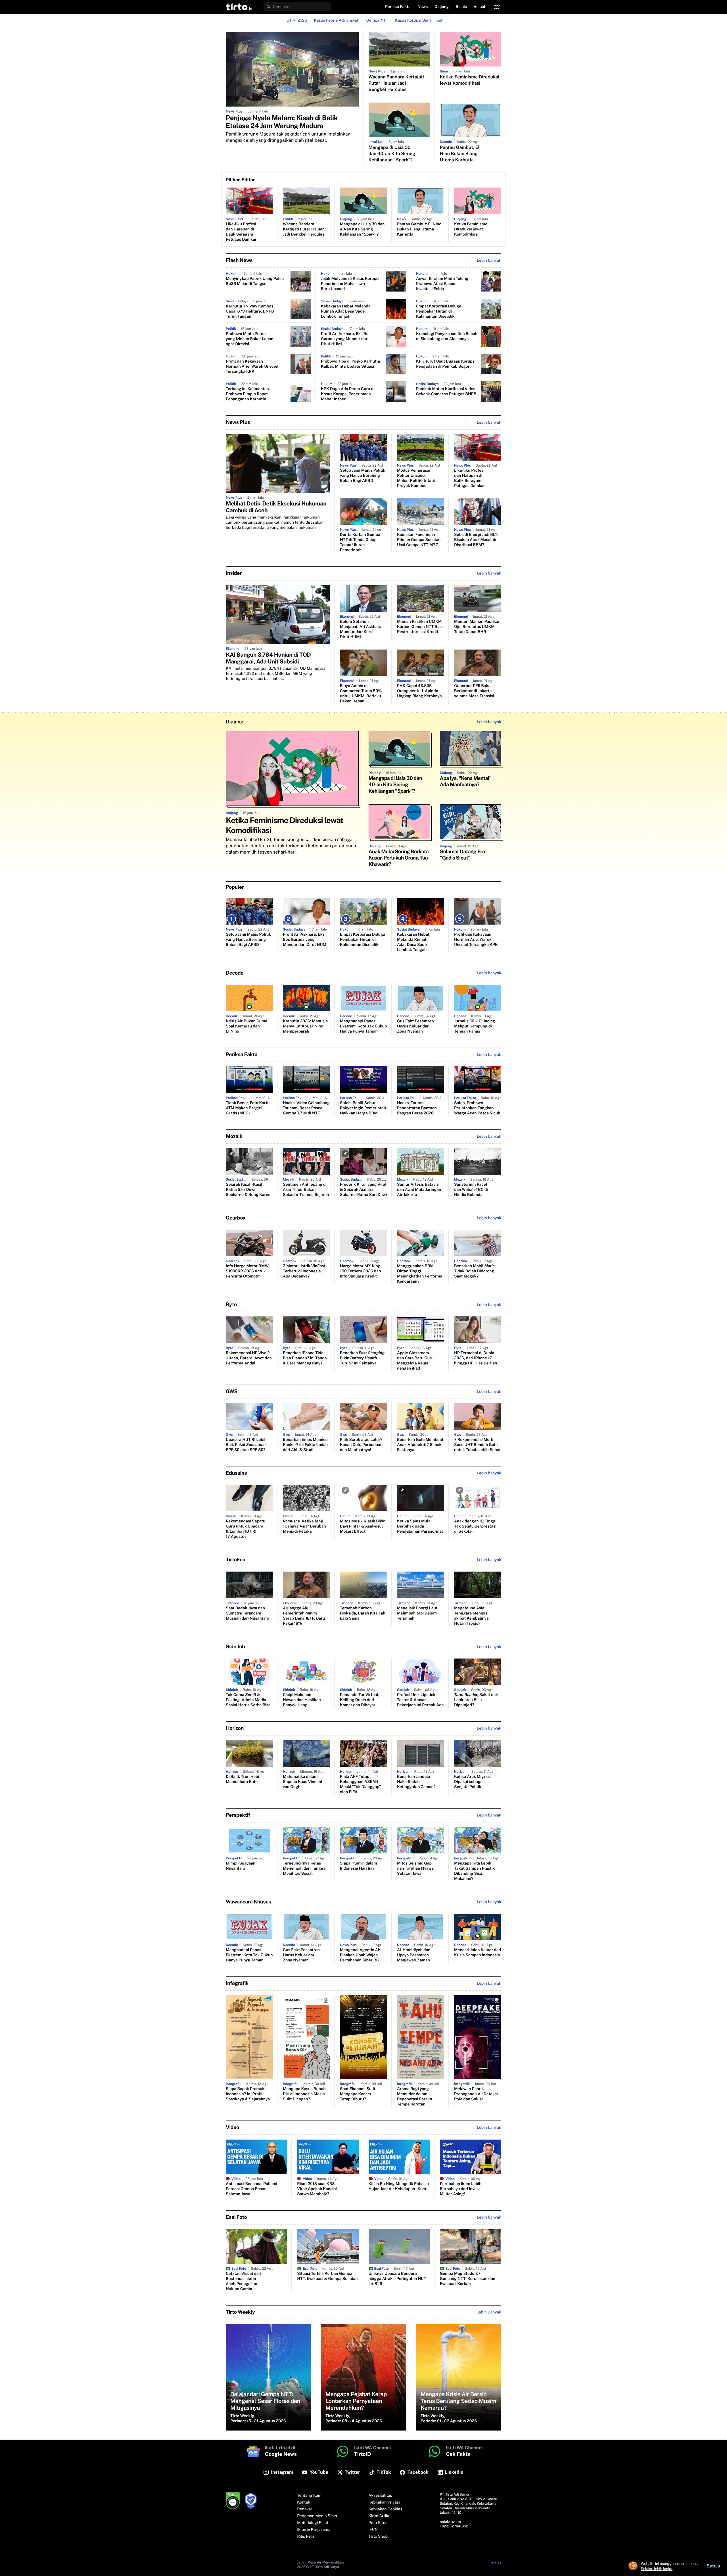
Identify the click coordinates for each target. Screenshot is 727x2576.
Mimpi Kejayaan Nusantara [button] (241, 1866)
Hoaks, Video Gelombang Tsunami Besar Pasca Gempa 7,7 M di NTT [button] (306, 1108)
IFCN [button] (373, 2530)
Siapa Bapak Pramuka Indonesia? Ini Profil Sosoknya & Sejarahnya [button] (248, 2094)
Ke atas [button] (495, 2562)
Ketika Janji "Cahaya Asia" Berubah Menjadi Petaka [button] (304, 1526)
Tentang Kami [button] (310, 2496)
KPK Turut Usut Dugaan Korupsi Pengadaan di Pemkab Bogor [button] (446, 364)
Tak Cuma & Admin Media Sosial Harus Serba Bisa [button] (248, 1700)
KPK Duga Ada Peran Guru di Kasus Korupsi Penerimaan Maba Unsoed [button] (348, 394)
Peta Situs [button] (378, 2523)
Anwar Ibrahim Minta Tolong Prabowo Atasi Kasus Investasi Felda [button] (442, 284)
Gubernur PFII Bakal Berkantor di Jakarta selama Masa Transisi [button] (474, 691)
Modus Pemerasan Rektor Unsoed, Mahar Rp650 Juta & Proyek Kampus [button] (416, 478)
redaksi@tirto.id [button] (452, 2522)
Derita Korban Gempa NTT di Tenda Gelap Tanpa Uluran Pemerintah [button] (360, 542)
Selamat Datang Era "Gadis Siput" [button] (462, 855)
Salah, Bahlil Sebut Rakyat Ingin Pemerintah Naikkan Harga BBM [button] (363, 1108)
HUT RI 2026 (295, 20)
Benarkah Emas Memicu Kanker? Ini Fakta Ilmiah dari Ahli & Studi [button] (305, 1445)
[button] (239, 7)
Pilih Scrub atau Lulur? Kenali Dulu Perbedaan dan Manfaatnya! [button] (361, 1445)
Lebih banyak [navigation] (489, 261)
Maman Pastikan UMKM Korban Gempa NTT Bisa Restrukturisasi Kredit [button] (420, 627)
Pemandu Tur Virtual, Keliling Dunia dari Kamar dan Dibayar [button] (360, 1700)
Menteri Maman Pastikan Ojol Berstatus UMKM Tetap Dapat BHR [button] (477, 627)
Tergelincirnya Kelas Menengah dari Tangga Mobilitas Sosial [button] (304, 1868)
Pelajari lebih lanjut (657, 2569)
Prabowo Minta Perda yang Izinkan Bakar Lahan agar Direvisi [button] (249, 339)
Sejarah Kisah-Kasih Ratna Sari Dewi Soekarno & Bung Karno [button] (248, 1190)
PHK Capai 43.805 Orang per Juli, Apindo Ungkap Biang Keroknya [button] (419, 691)
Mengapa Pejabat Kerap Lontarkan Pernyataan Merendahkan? (356, 2401)
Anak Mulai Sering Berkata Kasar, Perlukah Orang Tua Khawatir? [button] (399, 858)
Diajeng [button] (442, 7)
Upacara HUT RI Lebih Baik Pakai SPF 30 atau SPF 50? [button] (246, 1445)
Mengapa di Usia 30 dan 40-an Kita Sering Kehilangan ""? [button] (392, 154)
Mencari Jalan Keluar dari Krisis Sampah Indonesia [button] (478, 1953)
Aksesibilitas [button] (380, 2496)
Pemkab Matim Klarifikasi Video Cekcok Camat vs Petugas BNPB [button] (446, 392)
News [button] (423, 7)
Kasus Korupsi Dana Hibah (419, 20)
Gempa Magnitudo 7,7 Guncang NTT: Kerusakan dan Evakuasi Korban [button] (468, 2279)
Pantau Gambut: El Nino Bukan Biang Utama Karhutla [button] (460, 154)
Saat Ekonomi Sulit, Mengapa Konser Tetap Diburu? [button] (358, 2094)
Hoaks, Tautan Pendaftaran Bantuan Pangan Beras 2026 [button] (417, 1108)
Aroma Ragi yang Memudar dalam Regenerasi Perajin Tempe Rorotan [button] (414, 2097)
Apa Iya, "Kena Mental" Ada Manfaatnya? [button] (466, 782)
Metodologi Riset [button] (313, 2523)
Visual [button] (480, 7)
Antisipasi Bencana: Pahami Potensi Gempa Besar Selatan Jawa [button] (251, 2189)
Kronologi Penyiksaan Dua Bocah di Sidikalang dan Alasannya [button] (447, 336)
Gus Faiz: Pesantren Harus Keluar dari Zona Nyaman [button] (415, 1026)
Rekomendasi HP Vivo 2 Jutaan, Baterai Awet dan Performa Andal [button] (249, 1358)
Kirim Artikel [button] (380, 2516)
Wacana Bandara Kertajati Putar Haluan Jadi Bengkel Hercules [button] (396, 83)
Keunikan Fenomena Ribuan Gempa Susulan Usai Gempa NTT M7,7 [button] (419, 540)
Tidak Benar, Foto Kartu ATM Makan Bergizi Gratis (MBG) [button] (248, 1108)
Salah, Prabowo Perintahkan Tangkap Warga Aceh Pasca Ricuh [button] (477, 1108)
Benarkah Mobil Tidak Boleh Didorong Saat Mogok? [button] (474, 1271)
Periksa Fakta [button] (398, 7)
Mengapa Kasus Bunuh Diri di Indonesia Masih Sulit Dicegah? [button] (304, 2094)
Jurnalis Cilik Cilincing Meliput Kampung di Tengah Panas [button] (475, 1026)
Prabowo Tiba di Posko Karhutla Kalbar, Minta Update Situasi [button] (350, 364)
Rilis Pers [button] (306, 2537)
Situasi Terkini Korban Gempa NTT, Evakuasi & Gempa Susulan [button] (327, 2276)
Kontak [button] (304, 2502)
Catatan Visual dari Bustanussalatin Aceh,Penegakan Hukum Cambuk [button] (244, 2281)
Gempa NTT (377, 20)
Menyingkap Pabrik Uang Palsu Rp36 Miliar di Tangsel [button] (255, 281)
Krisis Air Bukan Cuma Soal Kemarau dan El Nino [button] (246, 1026)
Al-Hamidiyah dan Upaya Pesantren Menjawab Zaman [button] (414, 1955)
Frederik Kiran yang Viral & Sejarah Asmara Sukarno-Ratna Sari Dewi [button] (363, 1190)
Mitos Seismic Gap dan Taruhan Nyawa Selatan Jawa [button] (415, 1868)
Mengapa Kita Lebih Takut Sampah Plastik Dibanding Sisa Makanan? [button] (474, 1871)
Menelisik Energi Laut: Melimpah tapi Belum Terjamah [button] (418, 1613)
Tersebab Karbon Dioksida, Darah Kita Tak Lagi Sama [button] (363, 1613)
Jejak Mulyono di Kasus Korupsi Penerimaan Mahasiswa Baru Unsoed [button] (350, 284)
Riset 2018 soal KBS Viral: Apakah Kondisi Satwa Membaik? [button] (317, 2189)
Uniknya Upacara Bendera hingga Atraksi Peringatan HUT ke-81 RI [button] (397, 2279)
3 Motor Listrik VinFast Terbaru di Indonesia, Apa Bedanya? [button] (304, 1271)
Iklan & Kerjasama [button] (314, 2530)
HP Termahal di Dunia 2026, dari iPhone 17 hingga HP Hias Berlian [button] (476, 1358)
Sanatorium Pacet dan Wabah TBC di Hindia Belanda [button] (471, 1190)
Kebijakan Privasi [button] (384, 2502)
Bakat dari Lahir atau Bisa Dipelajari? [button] (476, 1700)
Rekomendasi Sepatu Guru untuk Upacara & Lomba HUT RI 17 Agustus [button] (246, 1529)
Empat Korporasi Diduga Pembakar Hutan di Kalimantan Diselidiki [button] (439, 311)
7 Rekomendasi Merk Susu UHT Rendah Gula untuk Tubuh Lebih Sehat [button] (477, 1445)
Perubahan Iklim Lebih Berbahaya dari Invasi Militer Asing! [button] (461, 2189)
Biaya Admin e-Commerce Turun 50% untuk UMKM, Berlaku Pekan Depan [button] (361, 694)
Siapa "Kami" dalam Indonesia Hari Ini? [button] (359, 1866)
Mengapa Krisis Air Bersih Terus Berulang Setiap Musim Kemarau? (458, 2401)
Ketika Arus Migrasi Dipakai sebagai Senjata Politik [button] (472, 1782)
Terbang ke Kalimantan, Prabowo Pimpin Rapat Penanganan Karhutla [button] (248, 394)
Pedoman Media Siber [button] (317, 2516)
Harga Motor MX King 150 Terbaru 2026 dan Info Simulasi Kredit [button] (360, 1271)
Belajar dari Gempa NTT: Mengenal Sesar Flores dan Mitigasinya (265, 2401)
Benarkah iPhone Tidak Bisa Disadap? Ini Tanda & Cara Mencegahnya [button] (305, 1358)
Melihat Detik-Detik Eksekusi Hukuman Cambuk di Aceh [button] (276, 507)
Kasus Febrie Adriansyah (337, 20)
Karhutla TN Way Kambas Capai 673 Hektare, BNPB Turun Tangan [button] (250, 311)
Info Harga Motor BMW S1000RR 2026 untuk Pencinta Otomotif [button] (247, 1271)
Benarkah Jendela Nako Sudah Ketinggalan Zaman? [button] (416, 1782)
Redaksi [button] (304, 2509)
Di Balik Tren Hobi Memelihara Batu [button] (242, 1779)
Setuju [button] (713, 2566)
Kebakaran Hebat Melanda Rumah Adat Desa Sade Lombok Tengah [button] (346, 311)
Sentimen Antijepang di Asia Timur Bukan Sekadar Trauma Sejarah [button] (306, 1190)
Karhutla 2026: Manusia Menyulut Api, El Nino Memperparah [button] (305, 1026)
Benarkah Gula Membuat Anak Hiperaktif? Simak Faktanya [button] (420, 1445)
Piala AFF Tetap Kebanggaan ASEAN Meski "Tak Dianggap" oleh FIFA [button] (360, 1784)
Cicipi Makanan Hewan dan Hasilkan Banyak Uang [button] (302, 1700)
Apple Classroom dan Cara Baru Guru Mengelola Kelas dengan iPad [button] (415, 1361)
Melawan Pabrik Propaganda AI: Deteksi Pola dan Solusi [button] (476, 2094)
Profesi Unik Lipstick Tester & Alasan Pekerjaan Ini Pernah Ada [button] (420, 1700)
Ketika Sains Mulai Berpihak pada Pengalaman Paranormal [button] (420, 1526)
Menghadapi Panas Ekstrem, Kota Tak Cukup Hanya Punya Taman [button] (363, 1026)
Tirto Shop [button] (378, 2537)
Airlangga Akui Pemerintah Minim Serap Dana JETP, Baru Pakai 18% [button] (304, 1616)
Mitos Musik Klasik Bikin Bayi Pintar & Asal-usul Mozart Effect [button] (363, 1526)
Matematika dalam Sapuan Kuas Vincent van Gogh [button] (303, 1782)
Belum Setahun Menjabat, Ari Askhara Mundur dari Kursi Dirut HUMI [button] (361, 629)
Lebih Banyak (489, 2312)
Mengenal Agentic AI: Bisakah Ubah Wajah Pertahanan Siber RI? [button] (360, 1955)
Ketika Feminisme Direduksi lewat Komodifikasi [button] (470, 80)
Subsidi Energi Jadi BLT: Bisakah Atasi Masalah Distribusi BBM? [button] (476, 540)
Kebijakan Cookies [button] (386, 2509)
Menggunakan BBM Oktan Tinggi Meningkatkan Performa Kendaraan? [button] (420, 1274)
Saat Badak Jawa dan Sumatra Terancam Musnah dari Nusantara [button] (247, 1613)
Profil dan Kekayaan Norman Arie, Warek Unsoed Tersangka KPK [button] (252, 367)
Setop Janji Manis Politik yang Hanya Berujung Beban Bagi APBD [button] (363, 476)
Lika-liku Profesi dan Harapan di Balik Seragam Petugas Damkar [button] (241, 232)
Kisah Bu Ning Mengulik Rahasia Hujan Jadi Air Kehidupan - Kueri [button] (399, 2186)
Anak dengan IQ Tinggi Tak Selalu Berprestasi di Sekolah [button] (475, 1526)
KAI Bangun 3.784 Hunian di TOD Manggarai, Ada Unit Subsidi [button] (268, 658)
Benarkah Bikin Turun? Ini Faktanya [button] (362, 1358)
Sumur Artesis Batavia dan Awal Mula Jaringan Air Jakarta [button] (419, 1190)
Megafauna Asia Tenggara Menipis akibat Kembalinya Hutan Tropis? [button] (471, 1616)
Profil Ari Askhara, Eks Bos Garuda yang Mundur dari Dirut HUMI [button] (346, 339)
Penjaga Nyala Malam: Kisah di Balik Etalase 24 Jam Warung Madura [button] (282, 122)
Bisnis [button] (461, 7)
